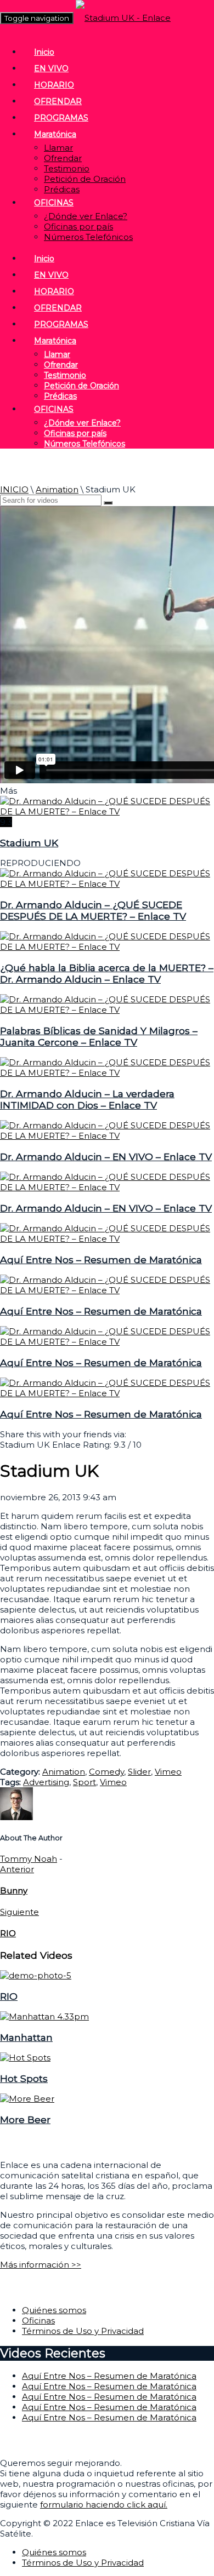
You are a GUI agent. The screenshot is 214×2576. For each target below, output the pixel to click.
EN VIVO (51, 68)
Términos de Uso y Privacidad (83, 2331)
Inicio (44, 52)
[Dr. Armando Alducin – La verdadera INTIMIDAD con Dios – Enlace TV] (107, 1073)
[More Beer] (27, 2099)
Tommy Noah (29, 1859)
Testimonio (67, 168)
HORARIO (54, 85)
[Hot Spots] (25, 2058)
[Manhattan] (44, 2016)
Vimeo (168, 1772)
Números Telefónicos (88, 237)
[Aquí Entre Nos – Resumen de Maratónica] (107, 1239)
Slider (139, 1772)
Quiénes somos (54, 2310)
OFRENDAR (58, 101)
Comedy (106, 1772)
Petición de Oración (85, 179)
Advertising (46, 1782)
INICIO (14, 489)
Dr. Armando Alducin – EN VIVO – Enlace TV (106, 1157)
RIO (9, 1996)
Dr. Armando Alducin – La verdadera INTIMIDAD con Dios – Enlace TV (87, 1099)
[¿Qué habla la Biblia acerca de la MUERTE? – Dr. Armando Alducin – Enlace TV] (107, 947)
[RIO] (36, 1975)
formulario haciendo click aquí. (104, 2505)
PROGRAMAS (61, 118)
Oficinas (38, 2320)
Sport (85, 1782)
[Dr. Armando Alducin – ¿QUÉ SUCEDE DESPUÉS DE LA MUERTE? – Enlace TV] (107, 884)
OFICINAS (54, 203)
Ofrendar (63, 158)
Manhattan (26, 2037)
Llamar (58, 148)
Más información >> (41, 2265)
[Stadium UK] (107, 811)
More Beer (25, 2119)
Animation (57, 489)
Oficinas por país (78, 226)
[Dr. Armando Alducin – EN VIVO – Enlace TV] (107, 1136)
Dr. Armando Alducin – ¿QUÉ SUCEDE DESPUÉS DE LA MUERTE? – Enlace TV (93, 910)
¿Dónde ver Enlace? (86, 216)
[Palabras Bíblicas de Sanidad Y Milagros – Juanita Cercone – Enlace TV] (107, 1010)
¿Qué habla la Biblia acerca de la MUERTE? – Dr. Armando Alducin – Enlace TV (107, 973)
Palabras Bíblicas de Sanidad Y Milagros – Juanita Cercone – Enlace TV (99, 1036)
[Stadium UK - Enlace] (123, 18)
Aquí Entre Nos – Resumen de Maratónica (101, 1260)
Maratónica (55, 134)
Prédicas (62, 189)
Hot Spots (24, 2078)
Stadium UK (29, 843)
